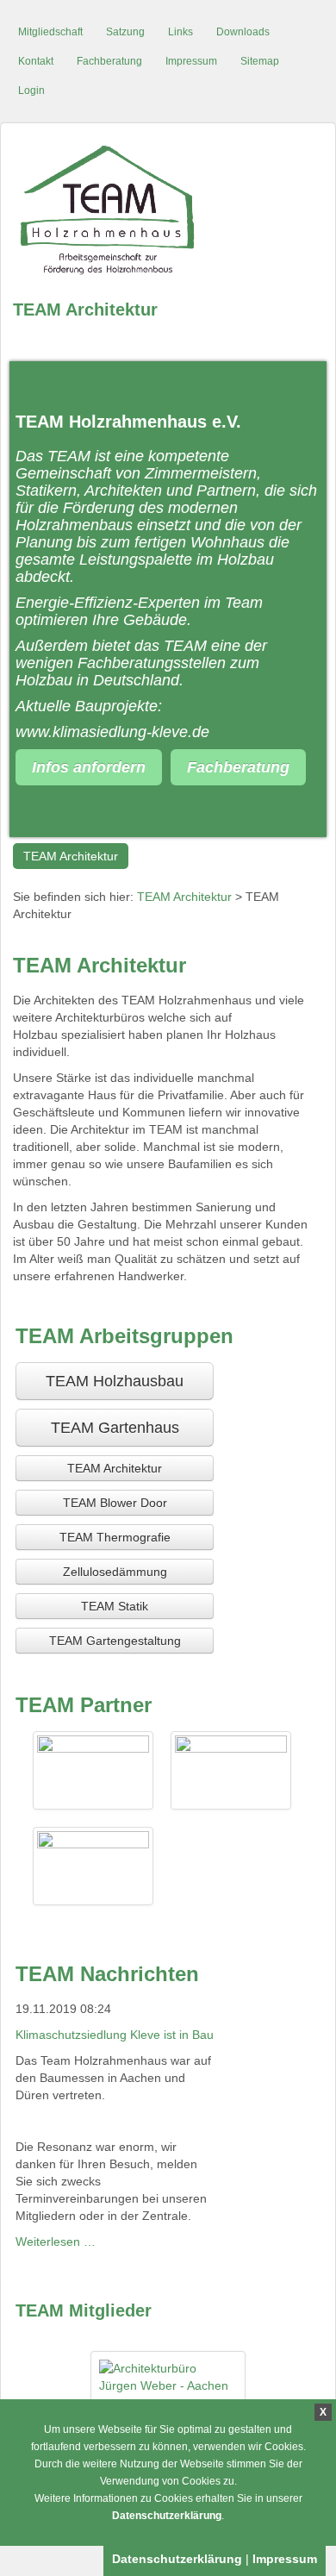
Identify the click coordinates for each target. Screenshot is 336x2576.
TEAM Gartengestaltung (115, 1641)
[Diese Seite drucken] (288, 957)
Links (180, 32)
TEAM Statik (115, 1606)
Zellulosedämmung (115, 1572)
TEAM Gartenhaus (115, 1428)
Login (31, 91)
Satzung (125, 32)
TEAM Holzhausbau (115, 1381)
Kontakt (36, 61)
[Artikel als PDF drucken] (305, 957)
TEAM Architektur (71, 856)
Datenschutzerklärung (167, 2516)
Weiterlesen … (56, 2241)
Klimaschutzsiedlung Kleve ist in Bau (115, 2035)
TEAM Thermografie (115, 1537)
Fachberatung (109, 61)
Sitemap (260, 61)
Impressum (191, 61)
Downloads (243, 32)
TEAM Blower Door (115, 1503)
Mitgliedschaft (50, 32)
